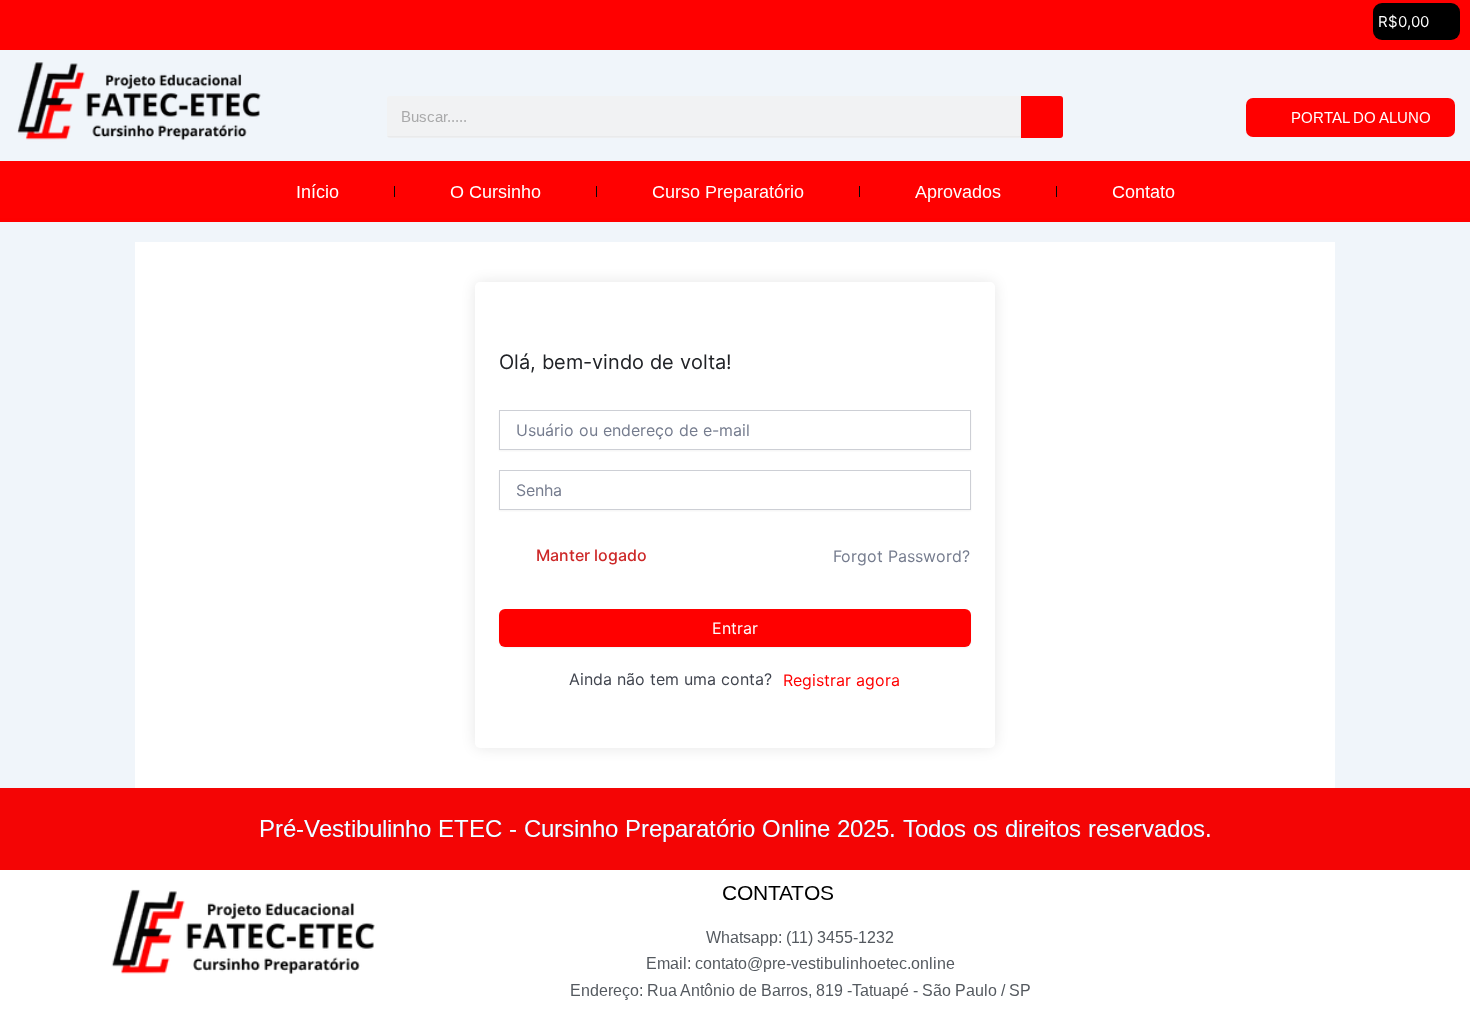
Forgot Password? (901, 556)
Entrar (735, 628)
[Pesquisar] (1042, 117)
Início (317, 192)
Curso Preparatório (728, 192)
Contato (1143, 192)
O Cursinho (495, 192)
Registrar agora (841, 680)
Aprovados (958, 192)
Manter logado (591, 555)
